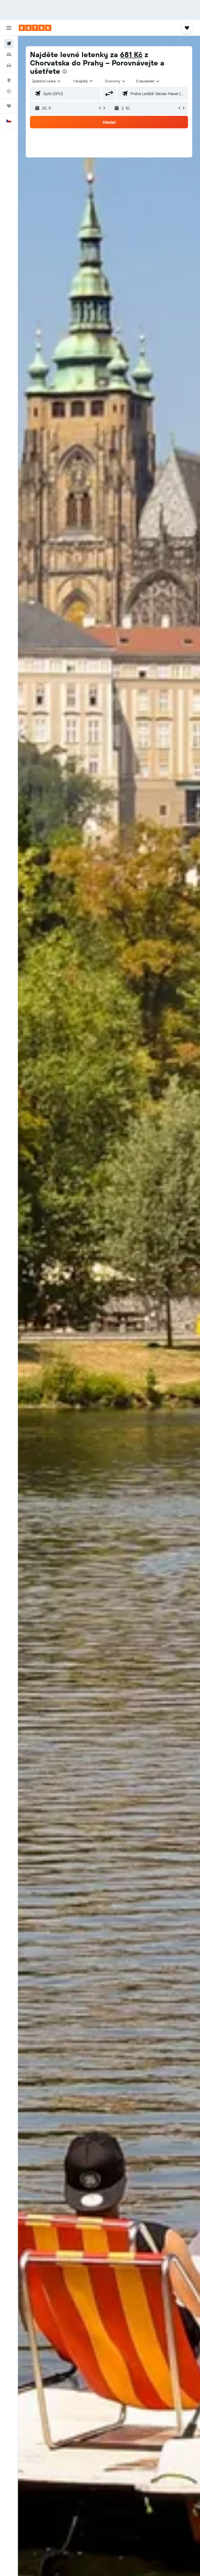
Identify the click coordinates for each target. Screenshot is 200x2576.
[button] (9, 28)
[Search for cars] (9, 65)
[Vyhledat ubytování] (9, 55)
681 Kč (131, 54)
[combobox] (116, 81)
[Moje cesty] (9, 106)
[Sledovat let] (9, 91)
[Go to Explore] (9, 80)
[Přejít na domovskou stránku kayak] (35, 28)
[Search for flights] (9, 44)
